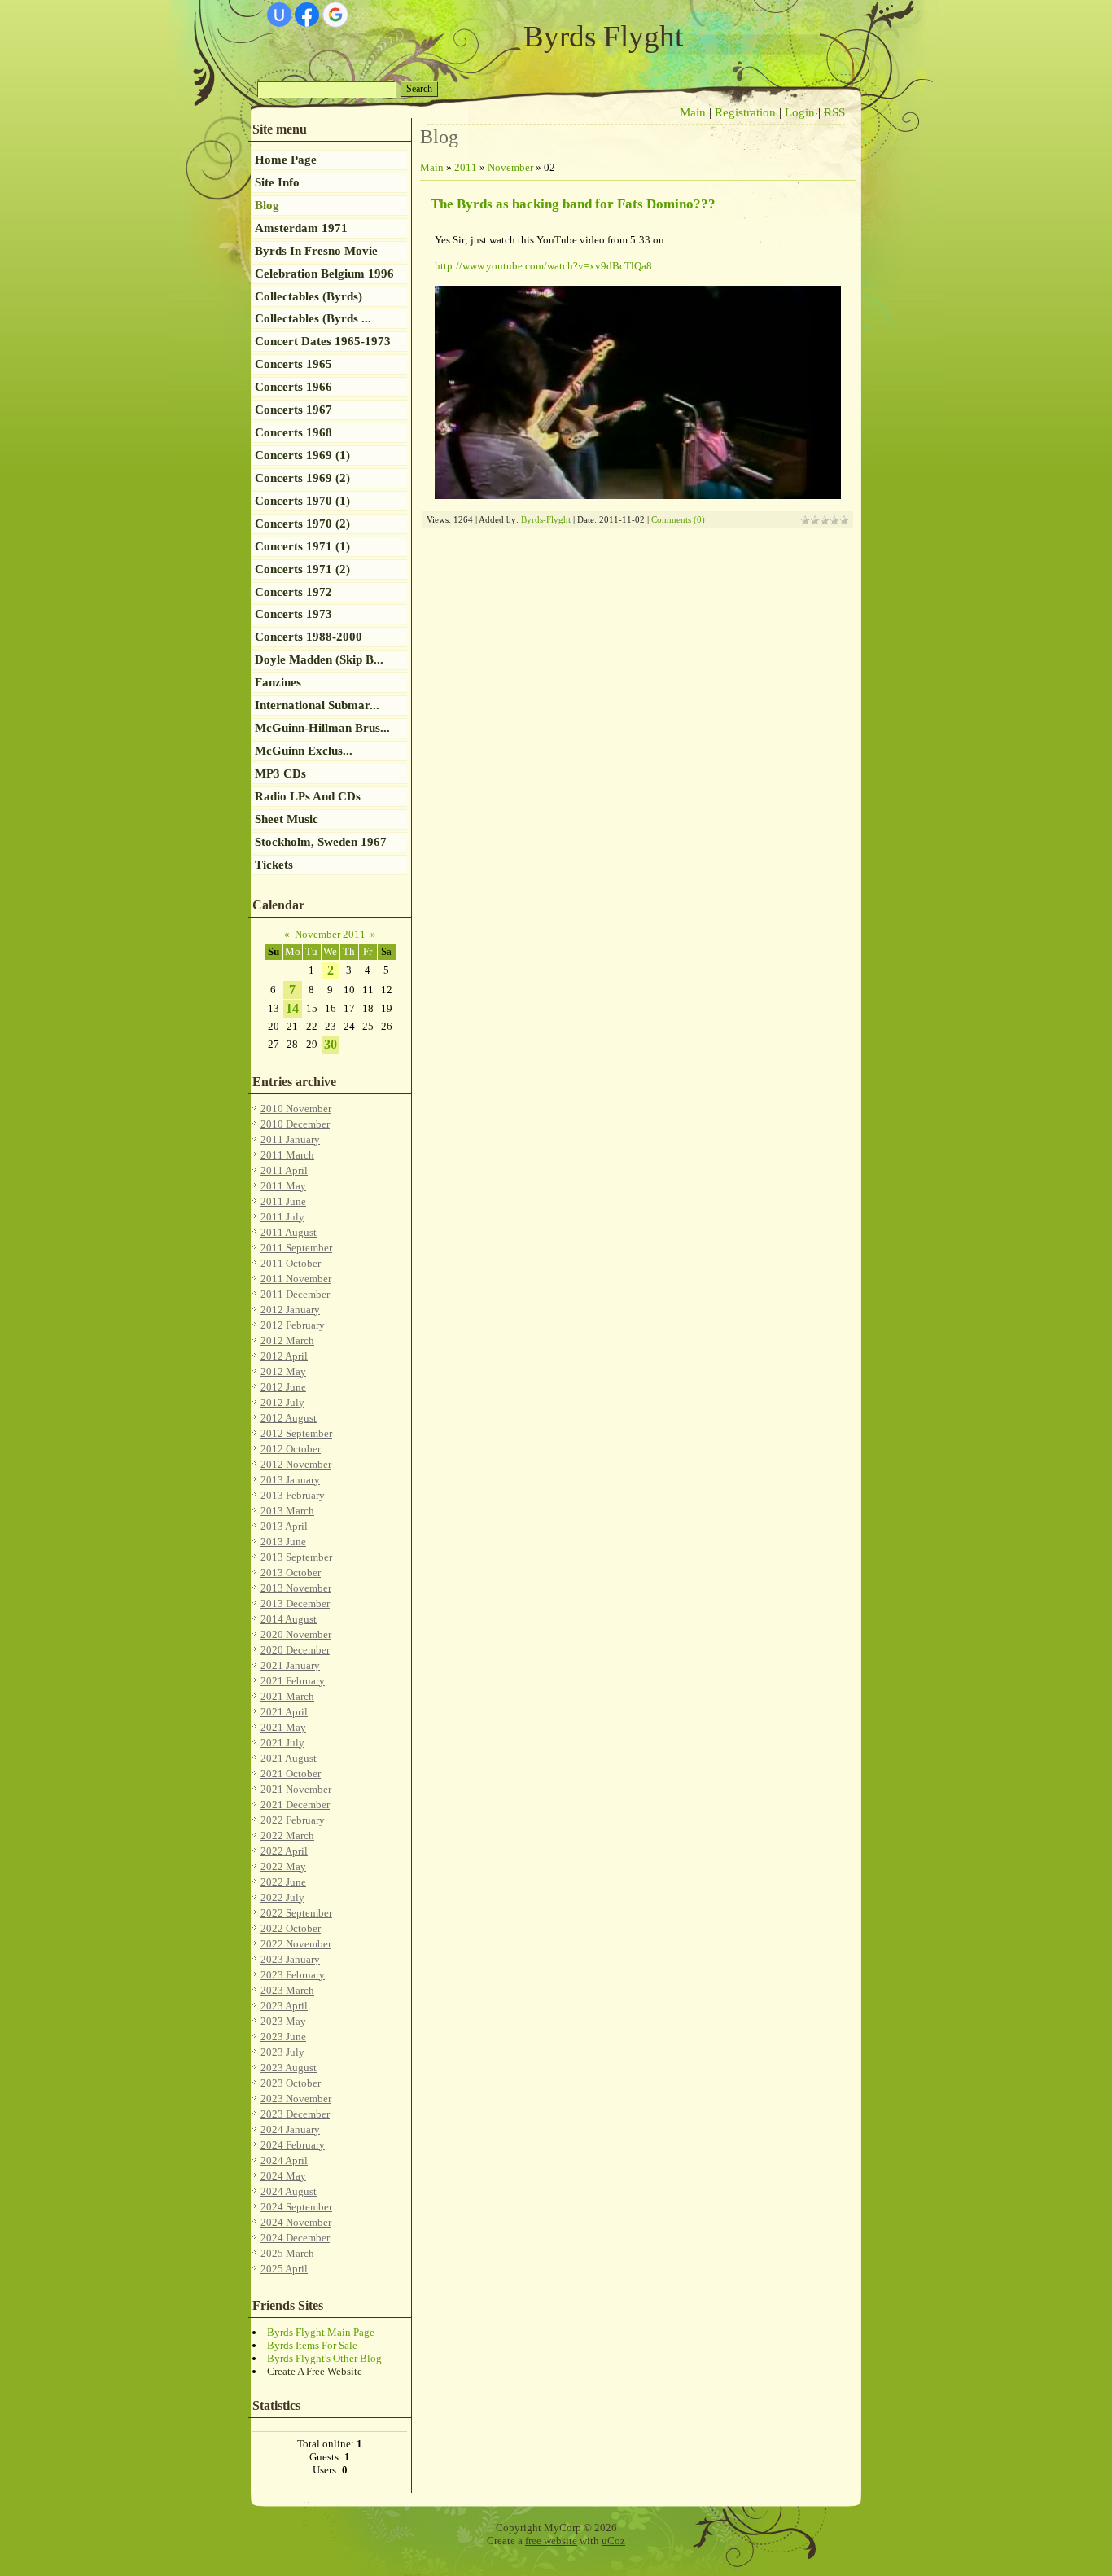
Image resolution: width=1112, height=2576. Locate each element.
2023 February (293, 1975)
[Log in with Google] (335, 15)
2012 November (296, 1464)
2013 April (284, 1526)
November (510, 167)
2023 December (295, 2114)
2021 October (291, 1774)
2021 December (295, 1805)
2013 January (290, 1480)
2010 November (296, 1108)
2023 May (283, 2021)
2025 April (284, 2269)
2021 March (287, 1696)
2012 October (291, 1449)
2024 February (293, 2145)
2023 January (290, 1959)
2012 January (290, 1310)
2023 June (283, 2037)
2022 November (296, 1944)
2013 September (296, 1557)
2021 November (296, 1789)
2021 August (289, 1758)
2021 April (284, 1712)
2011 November (296, 1279)
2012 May (283, 1371)
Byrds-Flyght (546, 520)
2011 (466, 167)
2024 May (283, 2176)
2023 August (289, 2068)
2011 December (295, 1294)
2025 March (287, 2253)
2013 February (293, 1495)
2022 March (287, 1836)
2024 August (289, 2191)
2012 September (296, 1433)
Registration (745, 112)
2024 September (296, 2207)
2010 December (295, 1124)
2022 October (291, 1928)
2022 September (296, 1913)
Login (800, 112)
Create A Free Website (315, 2371)
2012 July (282, 1402)
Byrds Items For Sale (312, 2345)
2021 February (293, 1681)
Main (693, 112)
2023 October (291, 2083)
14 (292, 1008)
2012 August (289, 1418)
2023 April (284, 2006)
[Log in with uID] (279, 15)
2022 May (283, 1866)
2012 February (293, 1325)
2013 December (295, 1603)
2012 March (287, 1341)
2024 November (296, 2222)
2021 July (282, 1743)
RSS (834, 112)
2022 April (284, 1851)
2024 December (295, 2238)
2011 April (284, 1170)
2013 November (296, 1588)
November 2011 (330, 934)
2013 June (283, 1542)
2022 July (282, 1897)
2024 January (290, 2129)
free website (551, 2541)
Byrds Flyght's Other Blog (324, 2358)
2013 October (291, 1573)
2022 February (293, 1820)
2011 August (289, 1232)
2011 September (296, 1248)
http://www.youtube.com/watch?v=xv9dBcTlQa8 (543, 266)
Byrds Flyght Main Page (321, 2332)
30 (331, 1044)
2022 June (283, 1882)
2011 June (283, 1201)
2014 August (289, 1619)
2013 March (287, 1511)
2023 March (287, 1990)
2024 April (284, 2160)
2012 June (283, 1387)
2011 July (282, 1217)
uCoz (613, 2541)
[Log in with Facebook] (307, 15)
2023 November (296, 2098)
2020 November (296, 1634)
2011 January (290, 1139)
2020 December (295, 1650)
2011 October (291, 1263)
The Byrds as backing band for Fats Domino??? (573, 204)
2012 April (284, 1356)
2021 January (290, 1665)
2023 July (282, 2052)
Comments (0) (678, 520)
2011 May (283, 1186)
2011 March (287, 1155)
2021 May (283, 1727)
